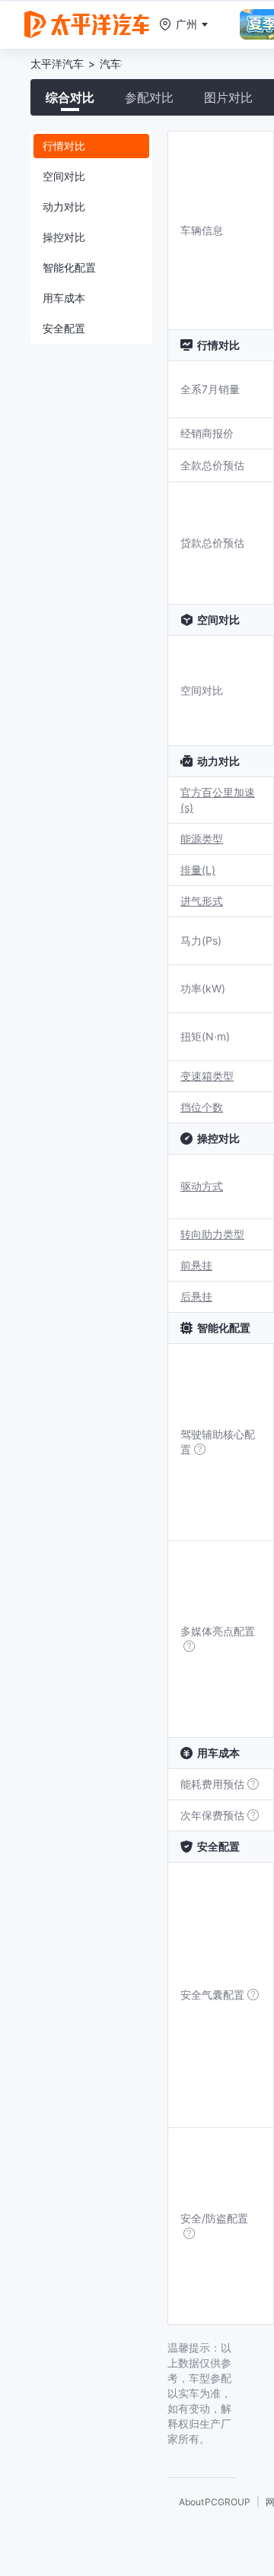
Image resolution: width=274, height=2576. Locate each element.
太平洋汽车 (57, 64)
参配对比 (149, 97)
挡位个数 (202, 1107)
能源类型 (202, 839)
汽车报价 (121, 64)
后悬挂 (196, 1296)
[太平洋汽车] (87, 24)
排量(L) (198, 870)
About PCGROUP (215, 2502)
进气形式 (202, 901)
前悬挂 (196, 1265)
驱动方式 (202, 1186)
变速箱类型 (207, 1076)
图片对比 (228, 97)
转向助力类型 (212, 1234)
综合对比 (70, 97)
